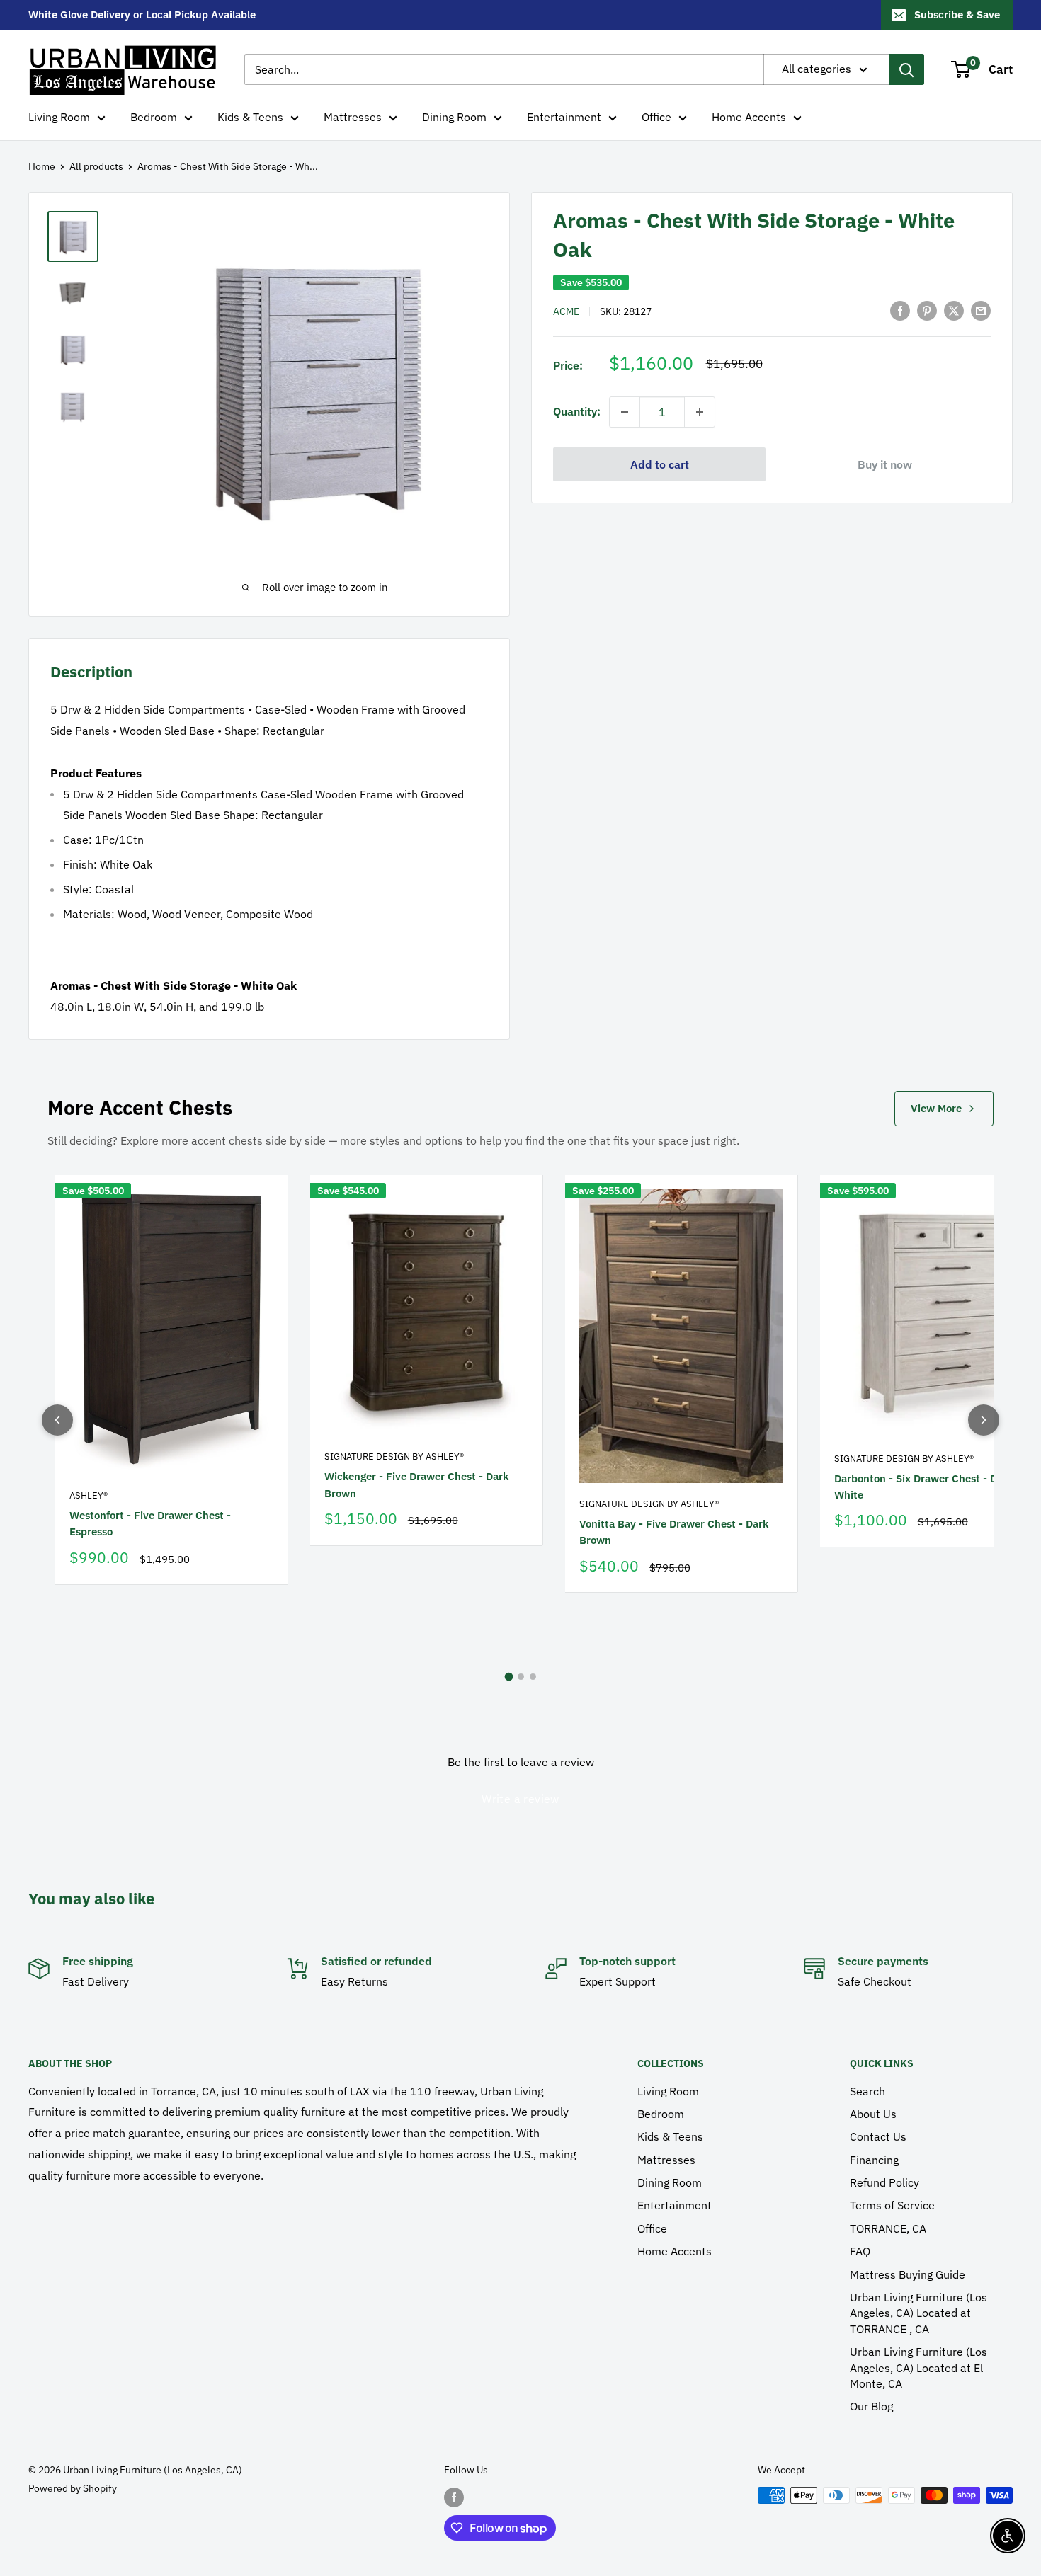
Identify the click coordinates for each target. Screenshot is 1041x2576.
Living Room (59, 117)
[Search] (906, 69)
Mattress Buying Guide (908, 2274)
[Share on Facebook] (900, 310)
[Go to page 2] (521, 1677)
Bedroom (154, 117)
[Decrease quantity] (625, 412)
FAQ (860, 2251)
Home (42, 166)
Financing (874, 2160)
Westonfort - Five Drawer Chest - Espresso (150, 1523)
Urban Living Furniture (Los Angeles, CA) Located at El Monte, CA (918, 2368)
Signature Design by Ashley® (394, 1456)
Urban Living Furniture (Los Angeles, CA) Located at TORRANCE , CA (918, 2313)
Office (656, 117)
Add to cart (660, 464)
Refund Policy (884, 2182)
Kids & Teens (250, 117)
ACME (566, 311)
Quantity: (577, 411)
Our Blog (871, 2406)
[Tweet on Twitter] (954, 310)
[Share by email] (981, 310)
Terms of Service (892, 2205)
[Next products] (984, 1420)
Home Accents (749, 117)
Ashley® (89, 1495)
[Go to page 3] (533, 1677)
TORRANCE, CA (888, 2228)
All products (96, 166)
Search (868, 2091)
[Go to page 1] (508, 1676)
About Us (873, 2114)
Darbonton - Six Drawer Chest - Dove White (924, 1487)
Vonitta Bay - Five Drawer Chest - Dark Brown (674, 1532)
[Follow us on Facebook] (454, 2497)
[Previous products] (57, 1420)
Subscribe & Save (957, 15)
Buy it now (885, 464)
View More (936, 1108)
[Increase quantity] (700, 412)
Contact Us (878, 2136)
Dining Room (454, 117)
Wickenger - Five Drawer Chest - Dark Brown (416, 1484)
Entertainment (564, 117)
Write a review (520, 1799)
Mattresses (353, 117)
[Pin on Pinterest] (927, 310)
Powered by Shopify (73, 2488)
